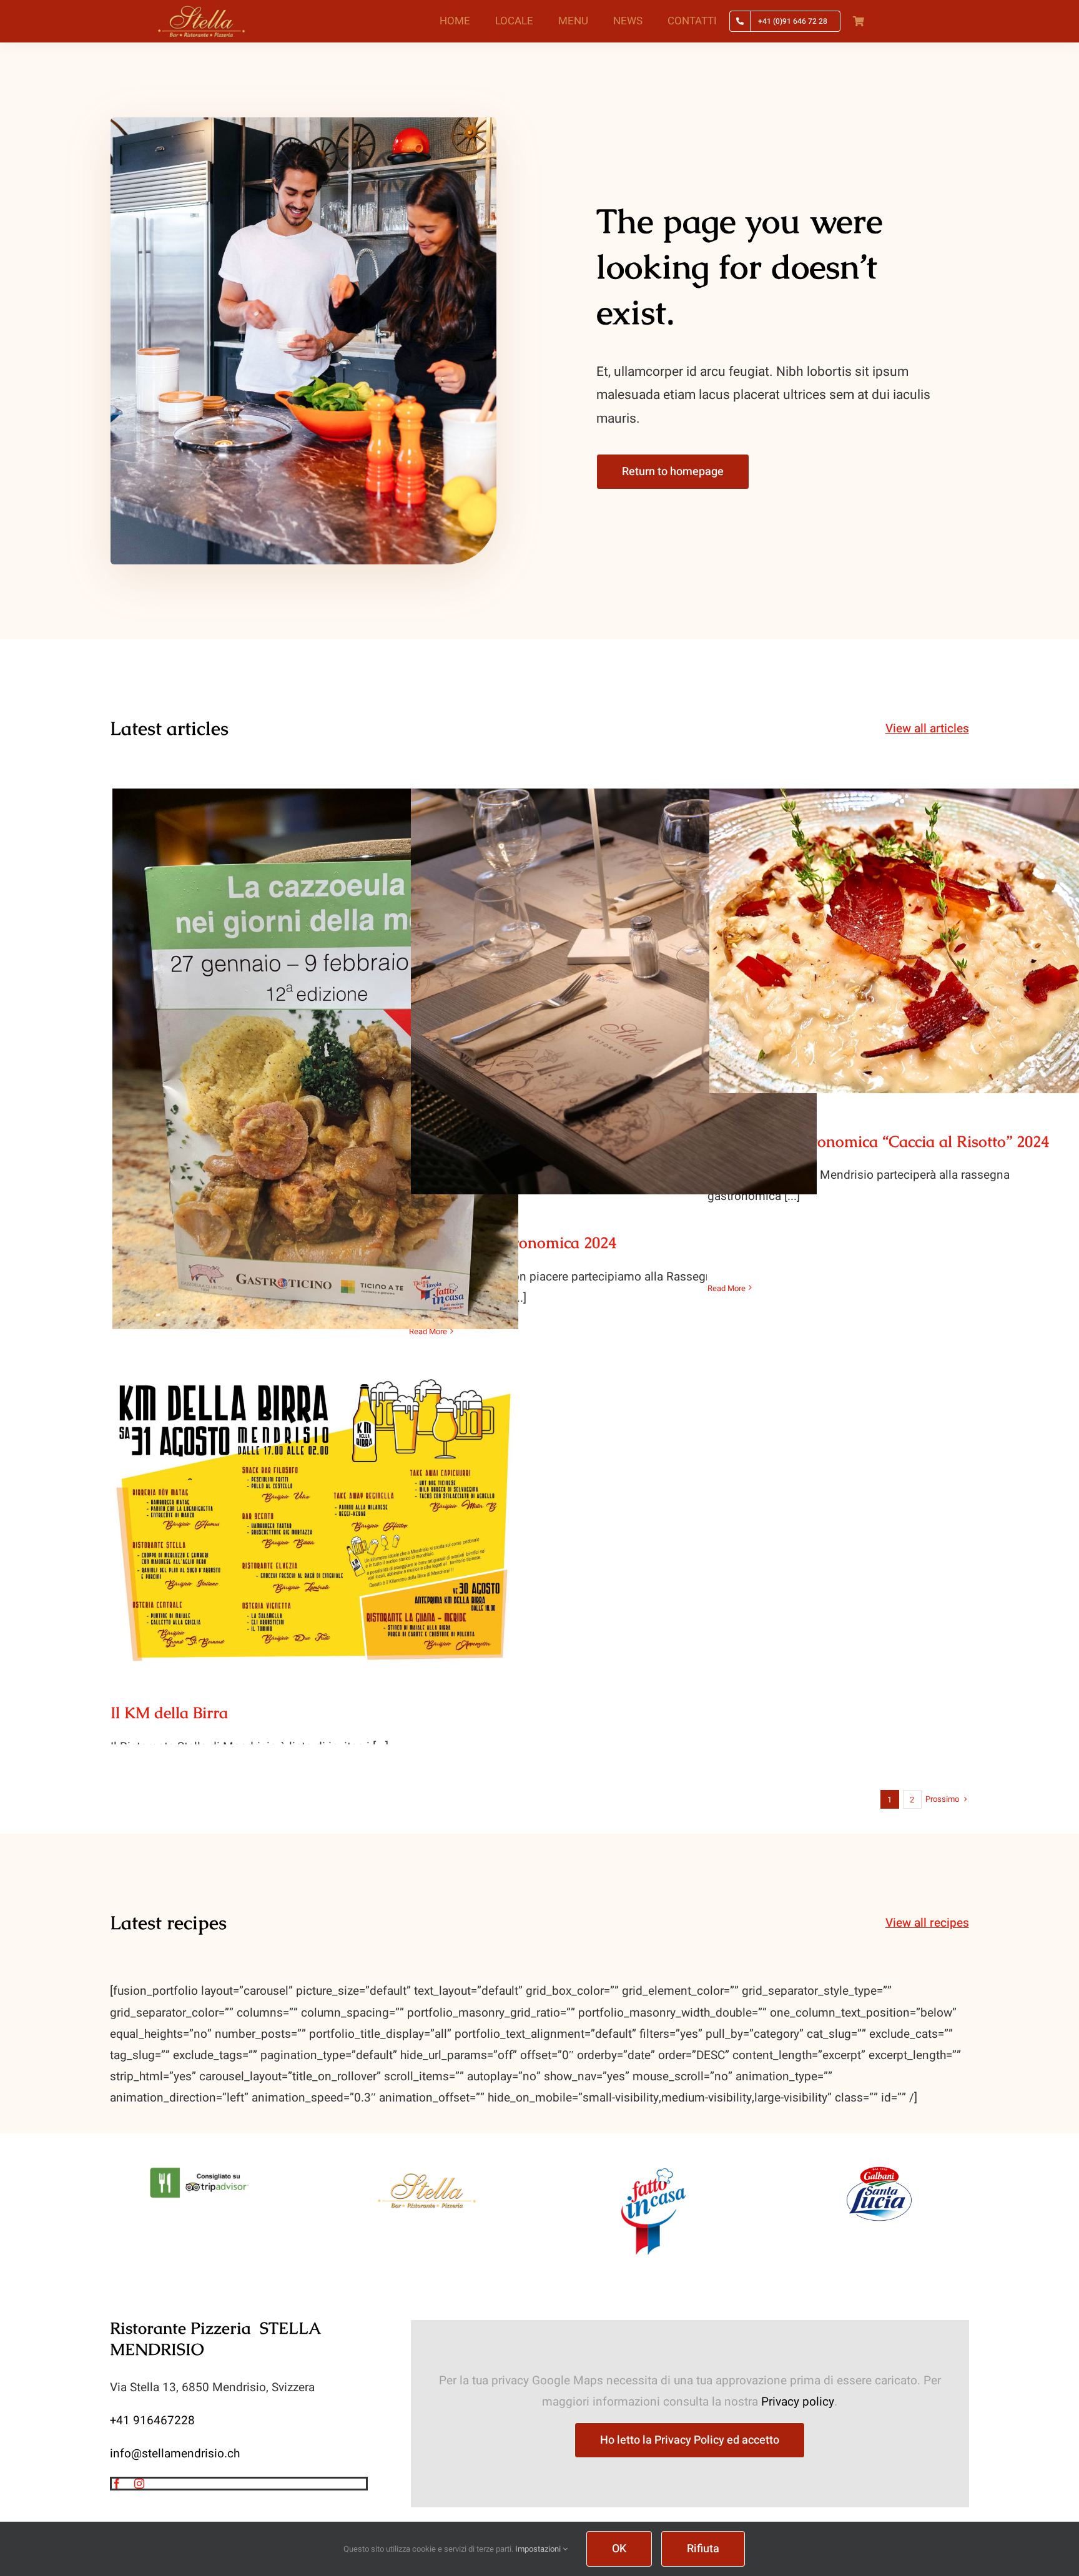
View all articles (927, 729)
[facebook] (117, 2484)
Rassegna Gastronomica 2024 (614, 979)
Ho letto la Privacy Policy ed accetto (690, 2440)
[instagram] (139, 2484)
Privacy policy (798, 2402)
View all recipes (927, 1923)
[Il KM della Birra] (315, 1521)
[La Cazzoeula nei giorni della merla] (315, 1059)
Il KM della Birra (316, 1509)
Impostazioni (539, 2549)
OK (619, 2549)
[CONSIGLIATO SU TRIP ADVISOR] (201, 2170)
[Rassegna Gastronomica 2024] (614, 991)
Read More (428, 1331)
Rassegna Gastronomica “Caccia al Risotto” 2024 (913, 928)
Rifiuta (703, 2549)
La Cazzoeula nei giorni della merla (316, 1047)
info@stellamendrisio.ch (175, 2454)
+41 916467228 (152, 2421)
